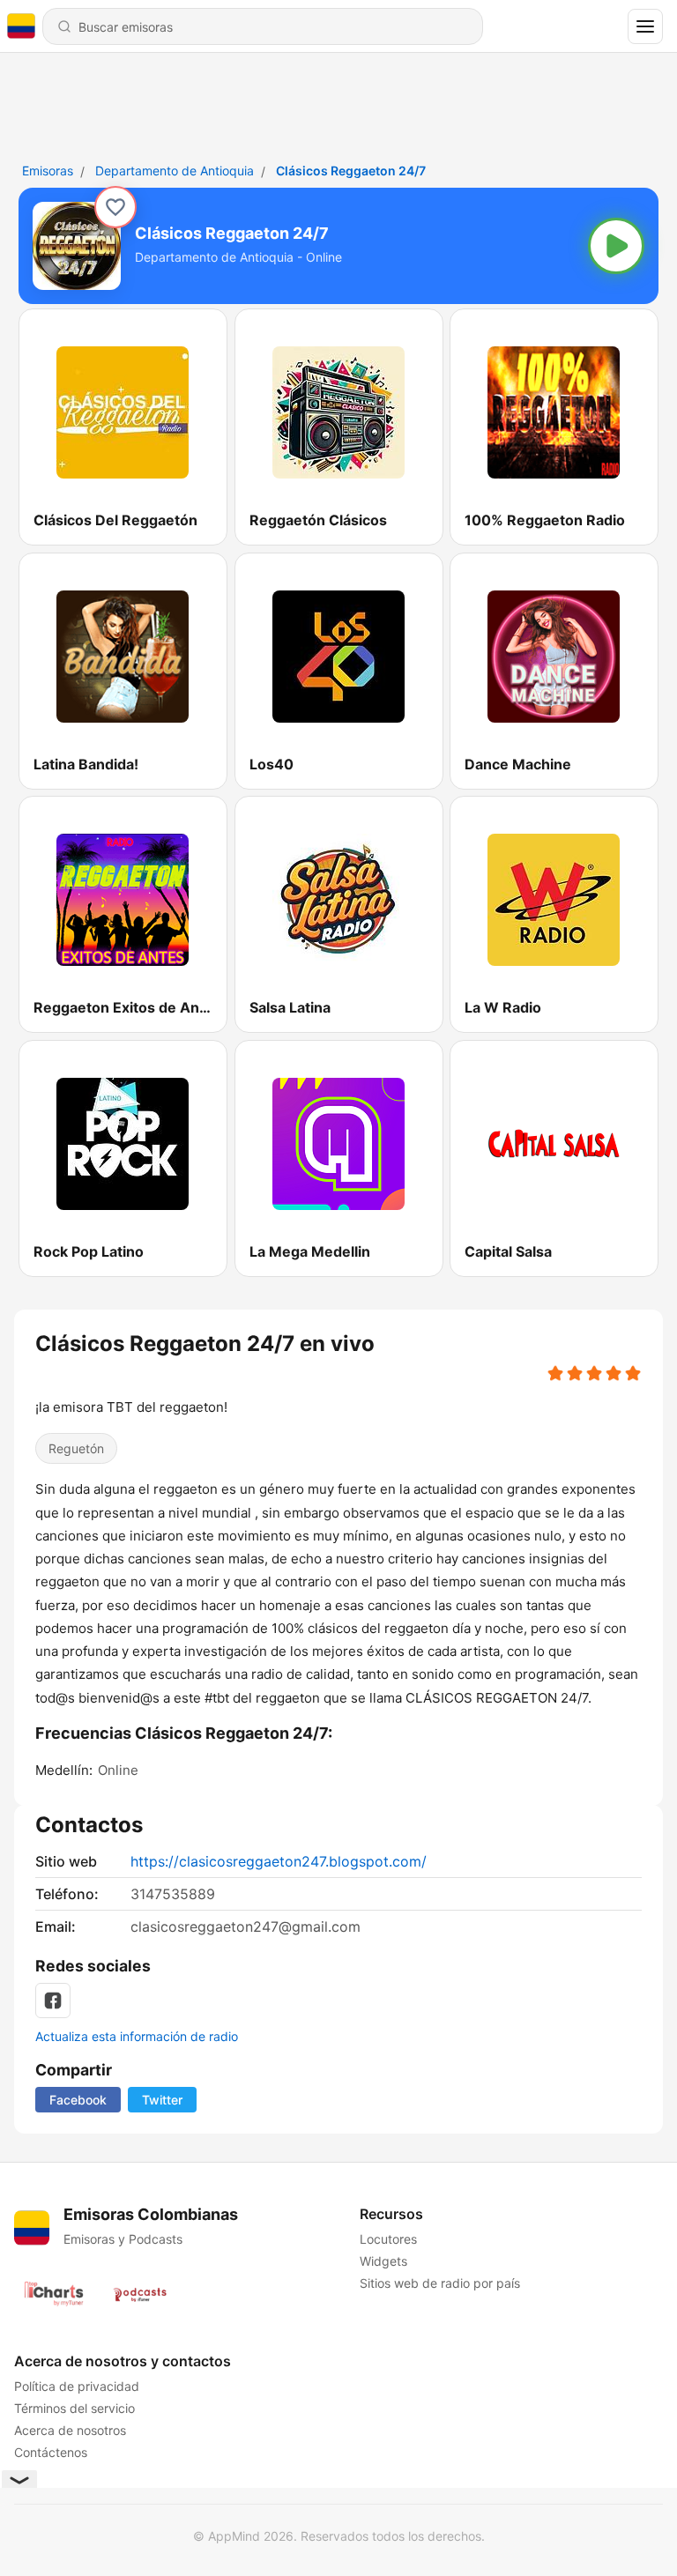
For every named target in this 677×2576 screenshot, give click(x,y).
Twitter (162, 2100)
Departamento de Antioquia (175, 171)
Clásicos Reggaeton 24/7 (351, 171)
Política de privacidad (77, 2386)
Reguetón (76, 1448)
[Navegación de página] (645, 26)
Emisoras (48, 171)
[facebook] (53, 2001)
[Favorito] (115, 207)
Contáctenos (51, 2452)
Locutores (388, 2239)
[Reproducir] (616, 246)
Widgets (383, 2261)
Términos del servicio (74, 2408)
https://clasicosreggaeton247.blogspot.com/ (279, 1861)
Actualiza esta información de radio (137, 2036)
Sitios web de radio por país (440, 2283)
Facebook (78, 2100)
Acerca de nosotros (70, 2430)
